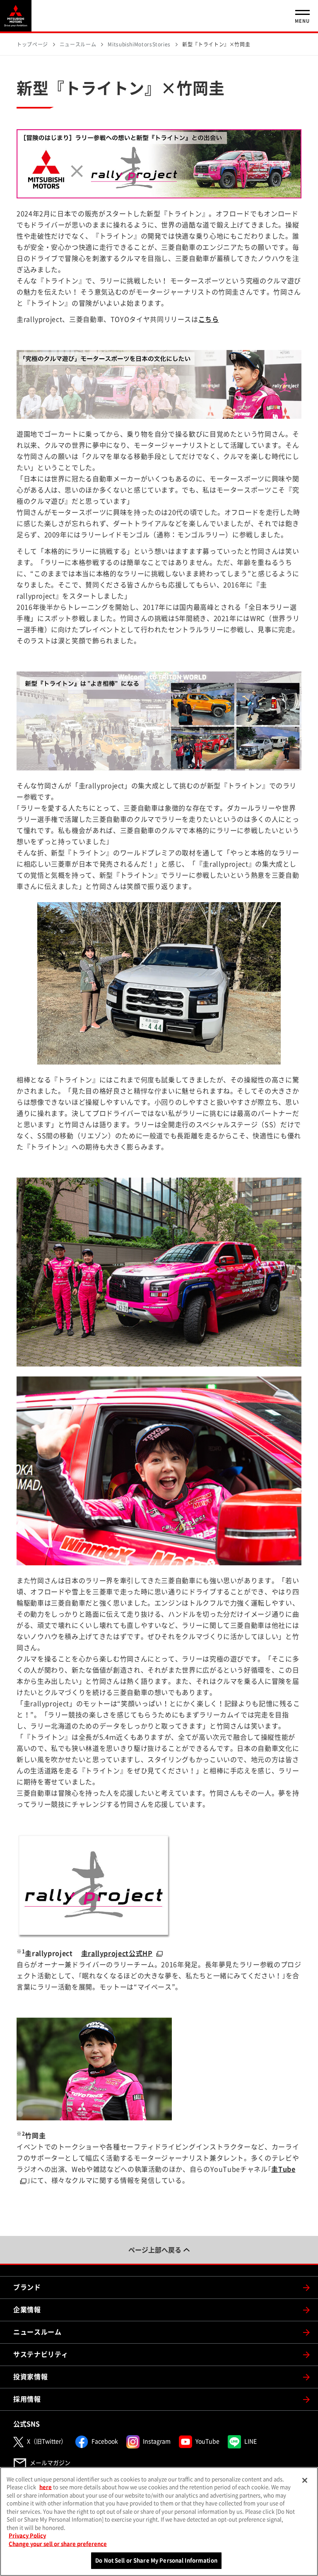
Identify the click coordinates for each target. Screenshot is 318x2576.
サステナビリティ (41, 2354)
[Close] (305, 2480)
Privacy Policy (27, 2536)
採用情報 (27, 2399)
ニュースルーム (37, 2332)
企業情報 (27, 2310)
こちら (209, 319)
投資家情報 (30, 2377)
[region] (159, 2522)
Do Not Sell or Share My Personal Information (156, 2560)
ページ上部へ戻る (155, 2250)
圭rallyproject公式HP (117, 1953)
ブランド (27, 2287)
